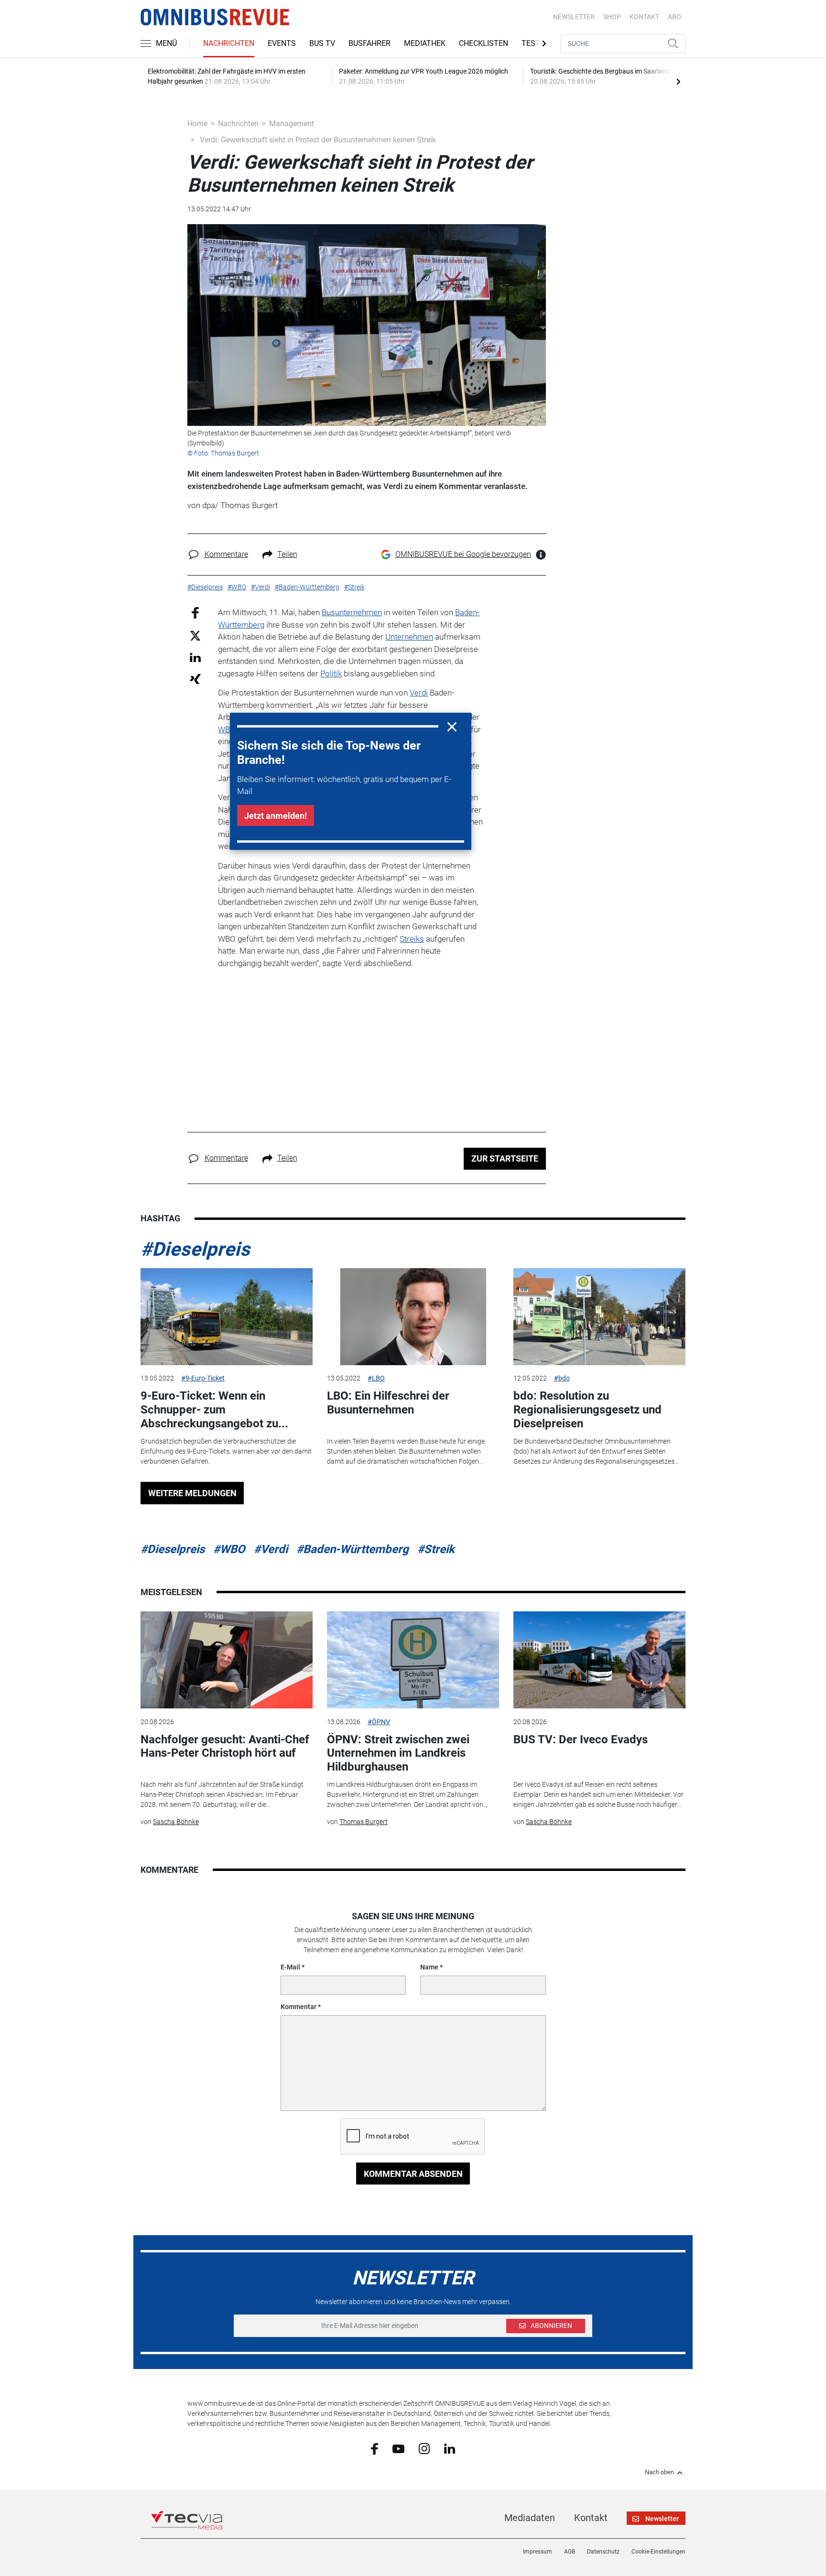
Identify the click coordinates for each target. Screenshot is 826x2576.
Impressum (538, 2552)
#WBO (229, 1549)
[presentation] (678, 81)
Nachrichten (229, 43)
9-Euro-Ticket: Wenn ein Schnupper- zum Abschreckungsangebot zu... (214, 1410)
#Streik (436, 1549)
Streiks (412, 939)
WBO (227, 729)
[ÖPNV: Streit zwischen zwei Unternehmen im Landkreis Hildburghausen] (413, 1660)
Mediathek (425, 43)
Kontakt (591, 2518)
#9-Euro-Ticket (203, 1378)
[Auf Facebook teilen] (195, 613)
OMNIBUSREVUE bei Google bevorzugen (463, 554)
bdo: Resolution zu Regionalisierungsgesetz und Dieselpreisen (587, 1410)
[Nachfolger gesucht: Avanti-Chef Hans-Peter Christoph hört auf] (227, 1660)
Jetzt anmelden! (276, 816)
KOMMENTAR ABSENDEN (413, 2174)
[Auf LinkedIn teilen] (195, 657)
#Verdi (271, 1549)
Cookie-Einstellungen (658, 2552)
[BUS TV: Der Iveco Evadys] (599, 1660)
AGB (570, 2552)
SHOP (612, 17)
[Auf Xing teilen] (195, 679)
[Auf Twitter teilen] (195, 635)
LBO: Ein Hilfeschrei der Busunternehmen (388, 1403)
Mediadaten (530, 2518)
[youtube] (398, 2448)
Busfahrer (370, 43)
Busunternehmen (352, 612)
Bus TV (322, 43)
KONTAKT (644, 17)
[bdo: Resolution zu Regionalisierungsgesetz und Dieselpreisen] (599, 1317)
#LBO (376, 1378)
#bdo (562, 1378)
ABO (674, 17)
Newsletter (574, 17)
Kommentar (299, 2007)
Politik (331, 674)
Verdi (419, 693)
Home (197, 124)
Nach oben (659, 2472)
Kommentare (226, 554)
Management (292, 124)
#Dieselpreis (195, 1249)
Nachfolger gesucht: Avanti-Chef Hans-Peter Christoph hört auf (225, 1746)
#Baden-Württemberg (353, 1549)
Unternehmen (409, 637)
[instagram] (424, 2448)
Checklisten (484, 43)
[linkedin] (450, 2448)
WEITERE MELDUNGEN (192, 1493)
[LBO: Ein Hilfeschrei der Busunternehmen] (413, 1317)
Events (282, 43)
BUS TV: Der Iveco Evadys (581, 1739)
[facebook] (375, 2448)
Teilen (287, 554)
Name (429, 1967)
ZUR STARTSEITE (505, 1158)
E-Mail (290, 1967)
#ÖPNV (379, 1722)
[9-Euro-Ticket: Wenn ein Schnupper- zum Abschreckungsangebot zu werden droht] (227, 1317)
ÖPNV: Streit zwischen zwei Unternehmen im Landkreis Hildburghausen (398, 1753)
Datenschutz (603, 2552)
